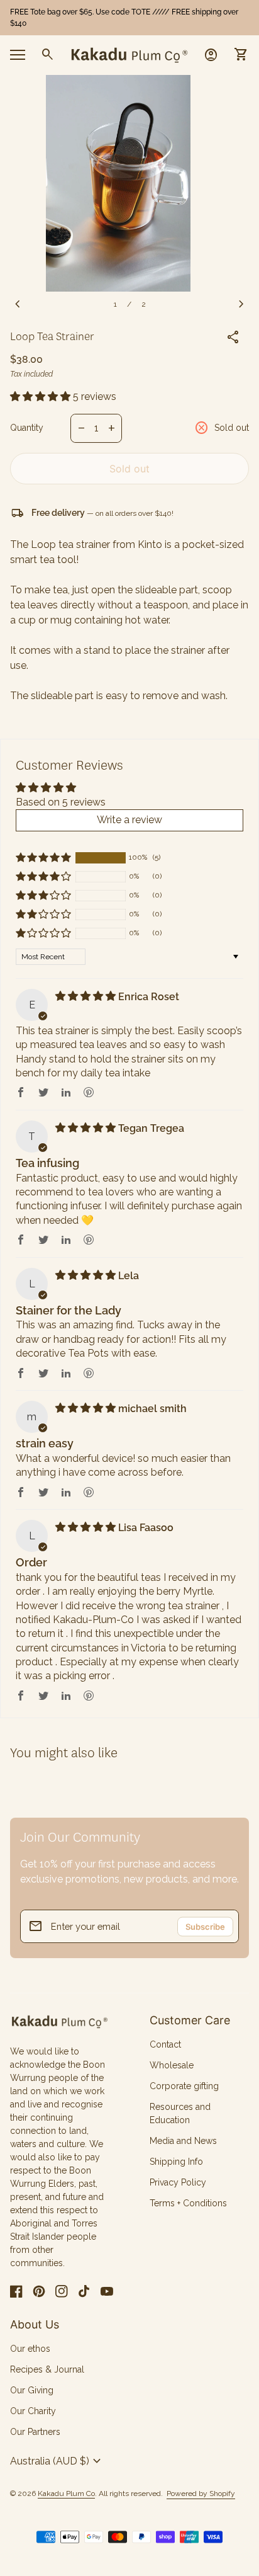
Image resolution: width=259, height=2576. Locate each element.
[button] (41, 396)
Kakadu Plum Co (66, 2493)
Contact (165, 2044)
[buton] (57, 2461)
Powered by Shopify (201, 2494)
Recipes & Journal (47, 2369)
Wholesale (172, 2065)
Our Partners (35, 2432)
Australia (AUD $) (57, 2461)
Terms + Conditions (188, 2203)
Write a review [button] (129, 820)
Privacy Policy (178, 2182)
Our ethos (30, 2349)
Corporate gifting (184, 2086)
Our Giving (32, 2390)
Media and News (183, 2141)
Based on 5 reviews (61, 802)
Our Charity (33, 2411)
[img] (87, 996)
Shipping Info (176, 2162)
